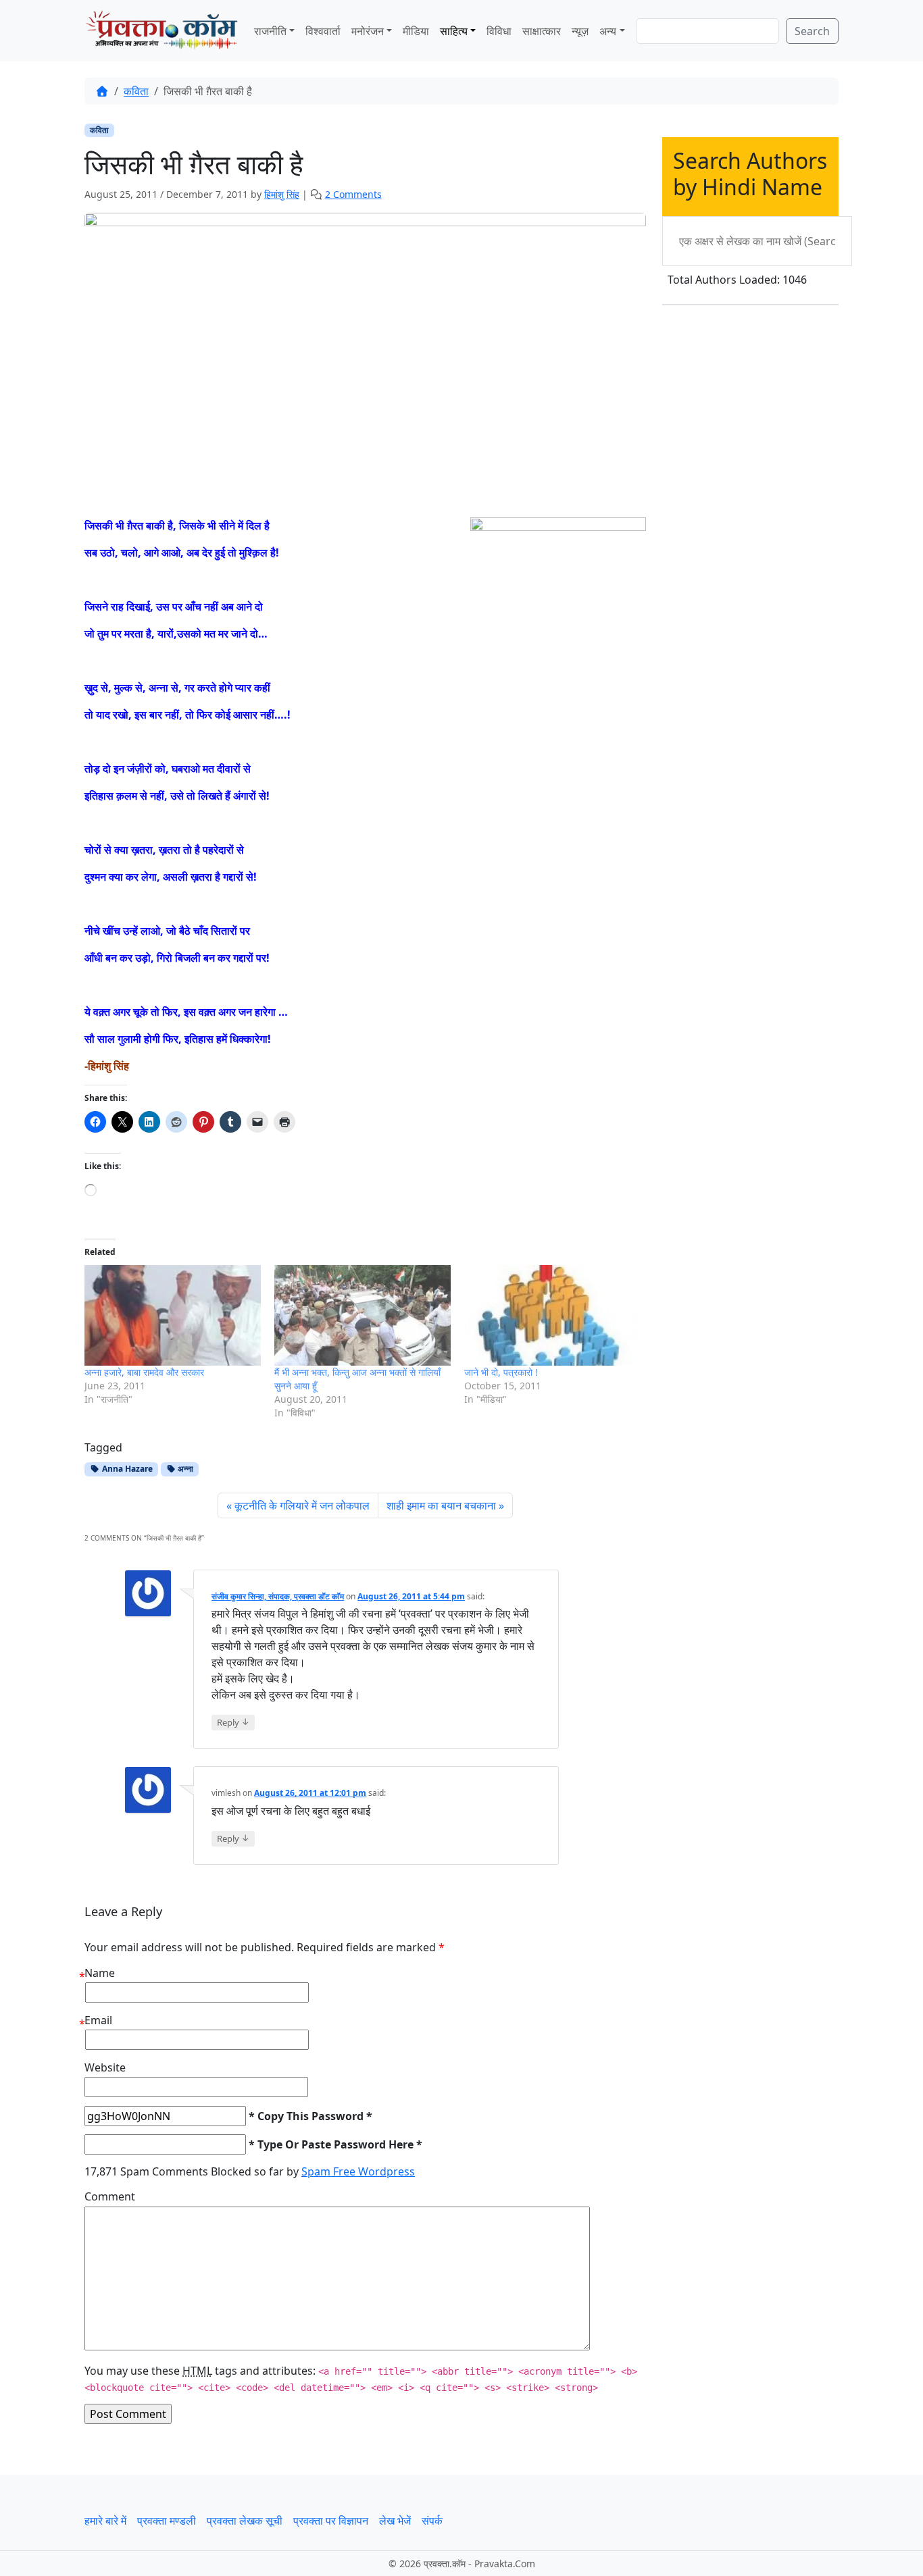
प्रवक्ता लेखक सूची (245, 2521)
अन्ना (184, 1469)
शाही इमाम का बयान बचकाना (441, 1505)
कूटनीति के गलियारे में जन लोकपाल (302, 1505)
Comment (110, 2196)
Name (100, 1973)
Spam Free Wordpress (358, 2171)
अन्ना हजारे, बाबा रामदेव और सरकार (144, 1372)
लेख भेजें (395, 2521)
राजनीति (270, 31)
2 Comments (353, 194)
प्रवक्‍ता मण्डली (167, 2521)
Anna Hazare (126, 1469)
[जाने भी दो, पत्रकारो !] (552, 1315)
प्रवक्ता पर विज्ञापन (331, 2521)
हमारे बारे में (105, 2521)
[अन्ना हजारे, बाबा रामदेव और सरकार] (173, 1315)
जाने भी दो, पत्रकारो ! (501, 1372)
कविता (136, 91)
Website (105, 2067)
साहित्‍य (454, 31)
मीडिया (416, 31)
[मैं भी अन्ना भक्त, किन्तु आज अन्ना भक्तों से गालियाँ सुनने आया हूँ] (363, 1315)
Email (98, 2020)
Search (812, 31)
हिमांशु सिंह (282, 194)
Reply (233, 1722)
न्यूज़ (580, 31)
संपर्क (432, 2521)
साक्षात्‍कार (542, 31)
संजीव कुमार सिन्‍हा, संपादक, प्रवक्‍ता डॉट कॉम (278, 1596)
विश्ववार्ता (323, 31)
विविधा (499, 31)
